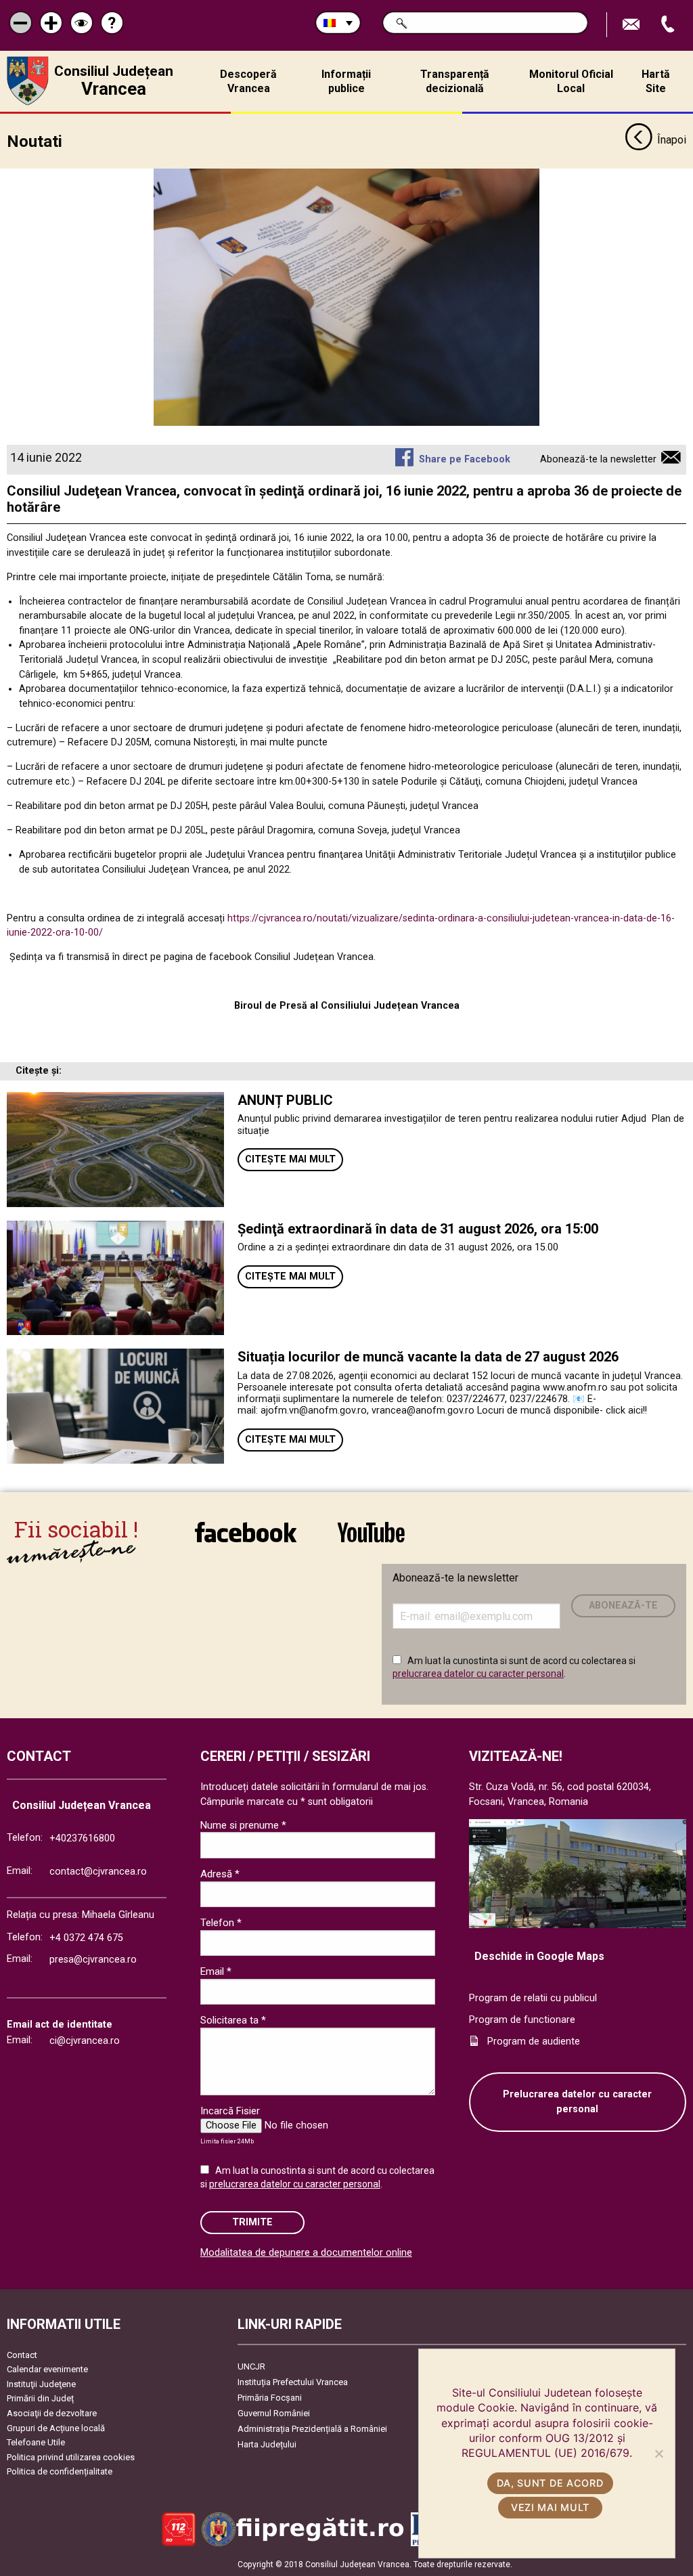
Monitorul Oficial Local (571, 81)
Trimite (252, 2222)
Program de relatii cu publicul (533, 1998)
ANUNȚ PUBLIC (285, 1100)
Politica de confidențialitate (60, 2471)
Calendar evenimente (47, 2369)
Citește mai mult (290, 1159)
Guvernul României (274, 2413)
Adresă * (220, 1874)
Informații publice (346, 81)
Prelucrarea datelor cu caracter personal (577, 2102)
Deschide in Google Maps (539, 1956)
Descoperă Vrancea (248, 81)
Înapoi (672, 140)
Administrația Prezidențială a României (312, 2429)
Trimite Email (633, 25)
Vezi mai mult (550, 2507)
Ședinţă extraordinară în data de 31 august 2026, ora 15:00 (418, 1229)
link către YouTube (371, 1541)
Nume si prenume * (243, 1825)
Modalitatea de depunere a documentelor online (306, 2253)
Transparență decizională (455, 81)
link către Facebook (246, 1541)
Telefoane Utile (36, 2442)
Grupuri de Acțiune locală (56, 2428)
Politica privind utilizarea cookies (71, 2457)
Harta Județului (267, 2444)
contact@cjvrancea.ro (98, 1872)
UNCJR (251, 2366)
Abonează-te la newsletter (598, 459)
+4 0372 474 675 (86, 1938)
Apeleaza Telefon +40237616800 (669, 25)
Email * (216, 1971)
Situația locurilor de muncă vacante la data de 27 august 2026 (428, 1357)
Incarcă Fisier (230, 2111)
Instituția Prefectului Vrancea (293, 2382)
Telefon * (221, 1923)
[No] (658, 2453)
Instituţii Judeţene (41, 2384)
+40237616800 (82, 1838)
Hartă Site (656, 81)
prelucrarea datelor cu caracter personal (478, 1674)
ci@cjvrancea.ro (85, 2041)
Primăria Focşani (270, 2398)
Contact (22, 2355)
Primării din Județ (40, 2398)
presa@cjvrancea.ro (93, 1960)
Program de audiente (534, 2042)
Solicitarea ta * (233, 2020)
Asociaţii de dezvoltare (52, 2413)
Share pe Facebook (464, 459)
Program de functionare (522, 2020)
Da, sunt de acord (550, 2483)
